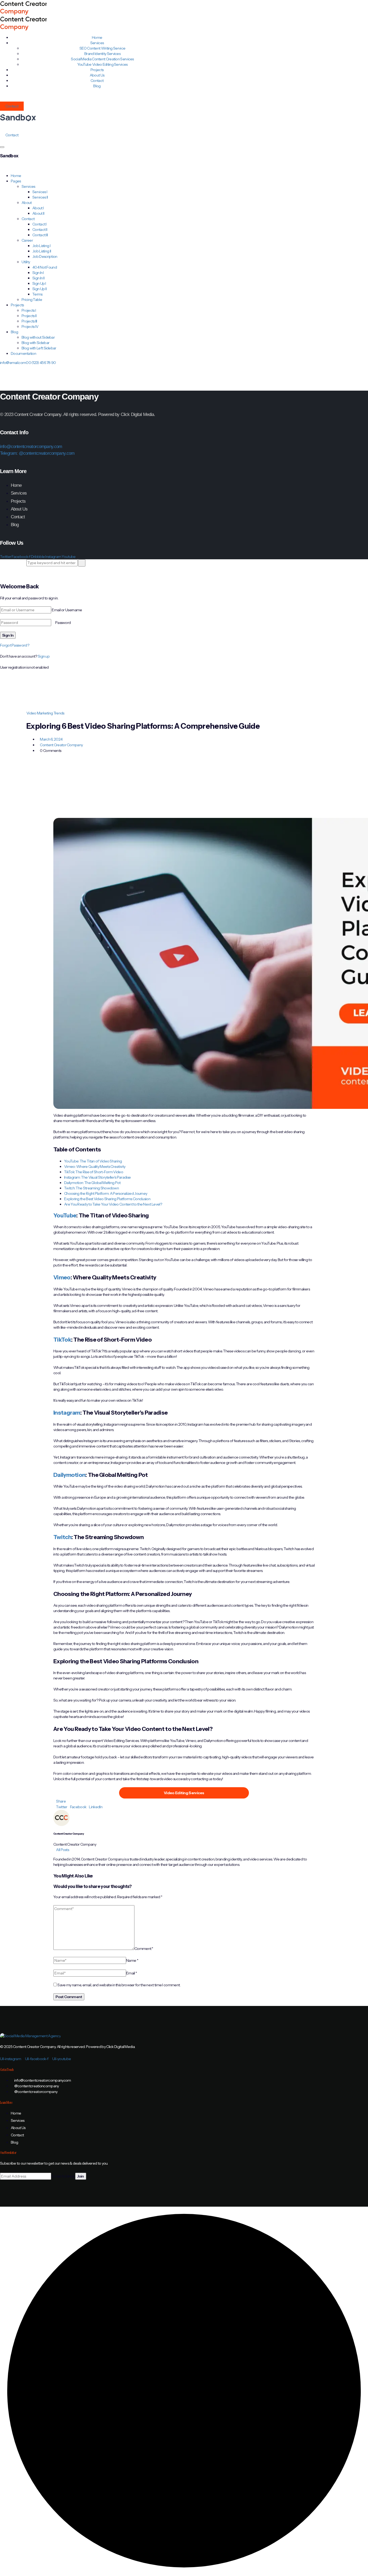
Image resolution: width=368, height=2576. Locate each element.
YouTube (65, 1215)
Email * (131, 1973)
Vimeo (62, 1277)
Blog (97, 86)
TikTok (62, 1340)
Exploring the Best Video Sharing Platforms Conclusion (107, 1199)
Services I (40, 192)
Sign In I (38, 273)
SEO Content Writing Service (102, 48)
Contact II (40, 230)
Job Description (45, 256)
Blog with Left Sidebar (39, 348)
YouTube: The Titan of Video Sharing (93, 1161)
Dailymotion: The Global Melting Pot (92, 1183)
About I (38, 208)
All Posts (63, 1850)
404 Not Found (45, 267)
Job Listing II (42, 251)
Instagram (67, 1413)
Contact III (40, 235)
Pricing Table (32, 300)
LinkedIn (96, 1807)
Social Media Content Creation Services (102, 59)
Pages (16, 181)
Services (28, 186)
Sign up (44, 656)
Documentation (23, 353)
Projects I (29, 310)
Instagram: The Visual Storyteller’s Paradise (97, 1177)
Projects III (29, 321)
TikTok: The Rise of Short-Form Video (94, 1172)
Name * (132, 1960)
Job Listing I (41, 246)
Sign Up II (39, 289)
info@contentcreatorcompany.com (31, 447)
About (27, 203)
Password (63, 623)
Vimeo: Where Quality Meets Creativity (95, 1167)
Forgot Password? (15, 645)
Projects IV (30, 327)
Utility (26, 262)
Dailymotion (69, 1475)
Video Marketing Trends (45, 713)
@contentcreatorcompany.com (47, 453)
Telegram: (9, 453)
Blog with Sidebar (35, 343)
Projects (17, 305)
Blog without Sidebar (38, 337)
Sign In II (38, 278)
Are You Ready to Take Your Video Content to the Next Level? (113, 1204)
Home (16, 176)
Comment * (144, 1949)
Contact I (39, 224)
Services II (40, 197)
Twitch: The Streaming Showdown (91, 1188)
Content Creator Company (61, 745)
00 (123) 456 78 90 (41, 363)
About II (38, 213)
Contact (12, 106)
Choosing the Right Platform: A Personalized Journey (106, 1193)
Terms (37, 294)
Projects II (29, 316)
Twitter (62, 1807)
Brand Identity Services (102, 54)
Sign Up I (39, 283)
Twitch (62, 1537)
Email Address (63, 2176)
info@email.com (13, 363)
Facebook (78, 1807)
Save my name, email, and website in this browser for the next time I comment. (119, 1985)
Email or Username (67, 610)
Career (27, 240)
